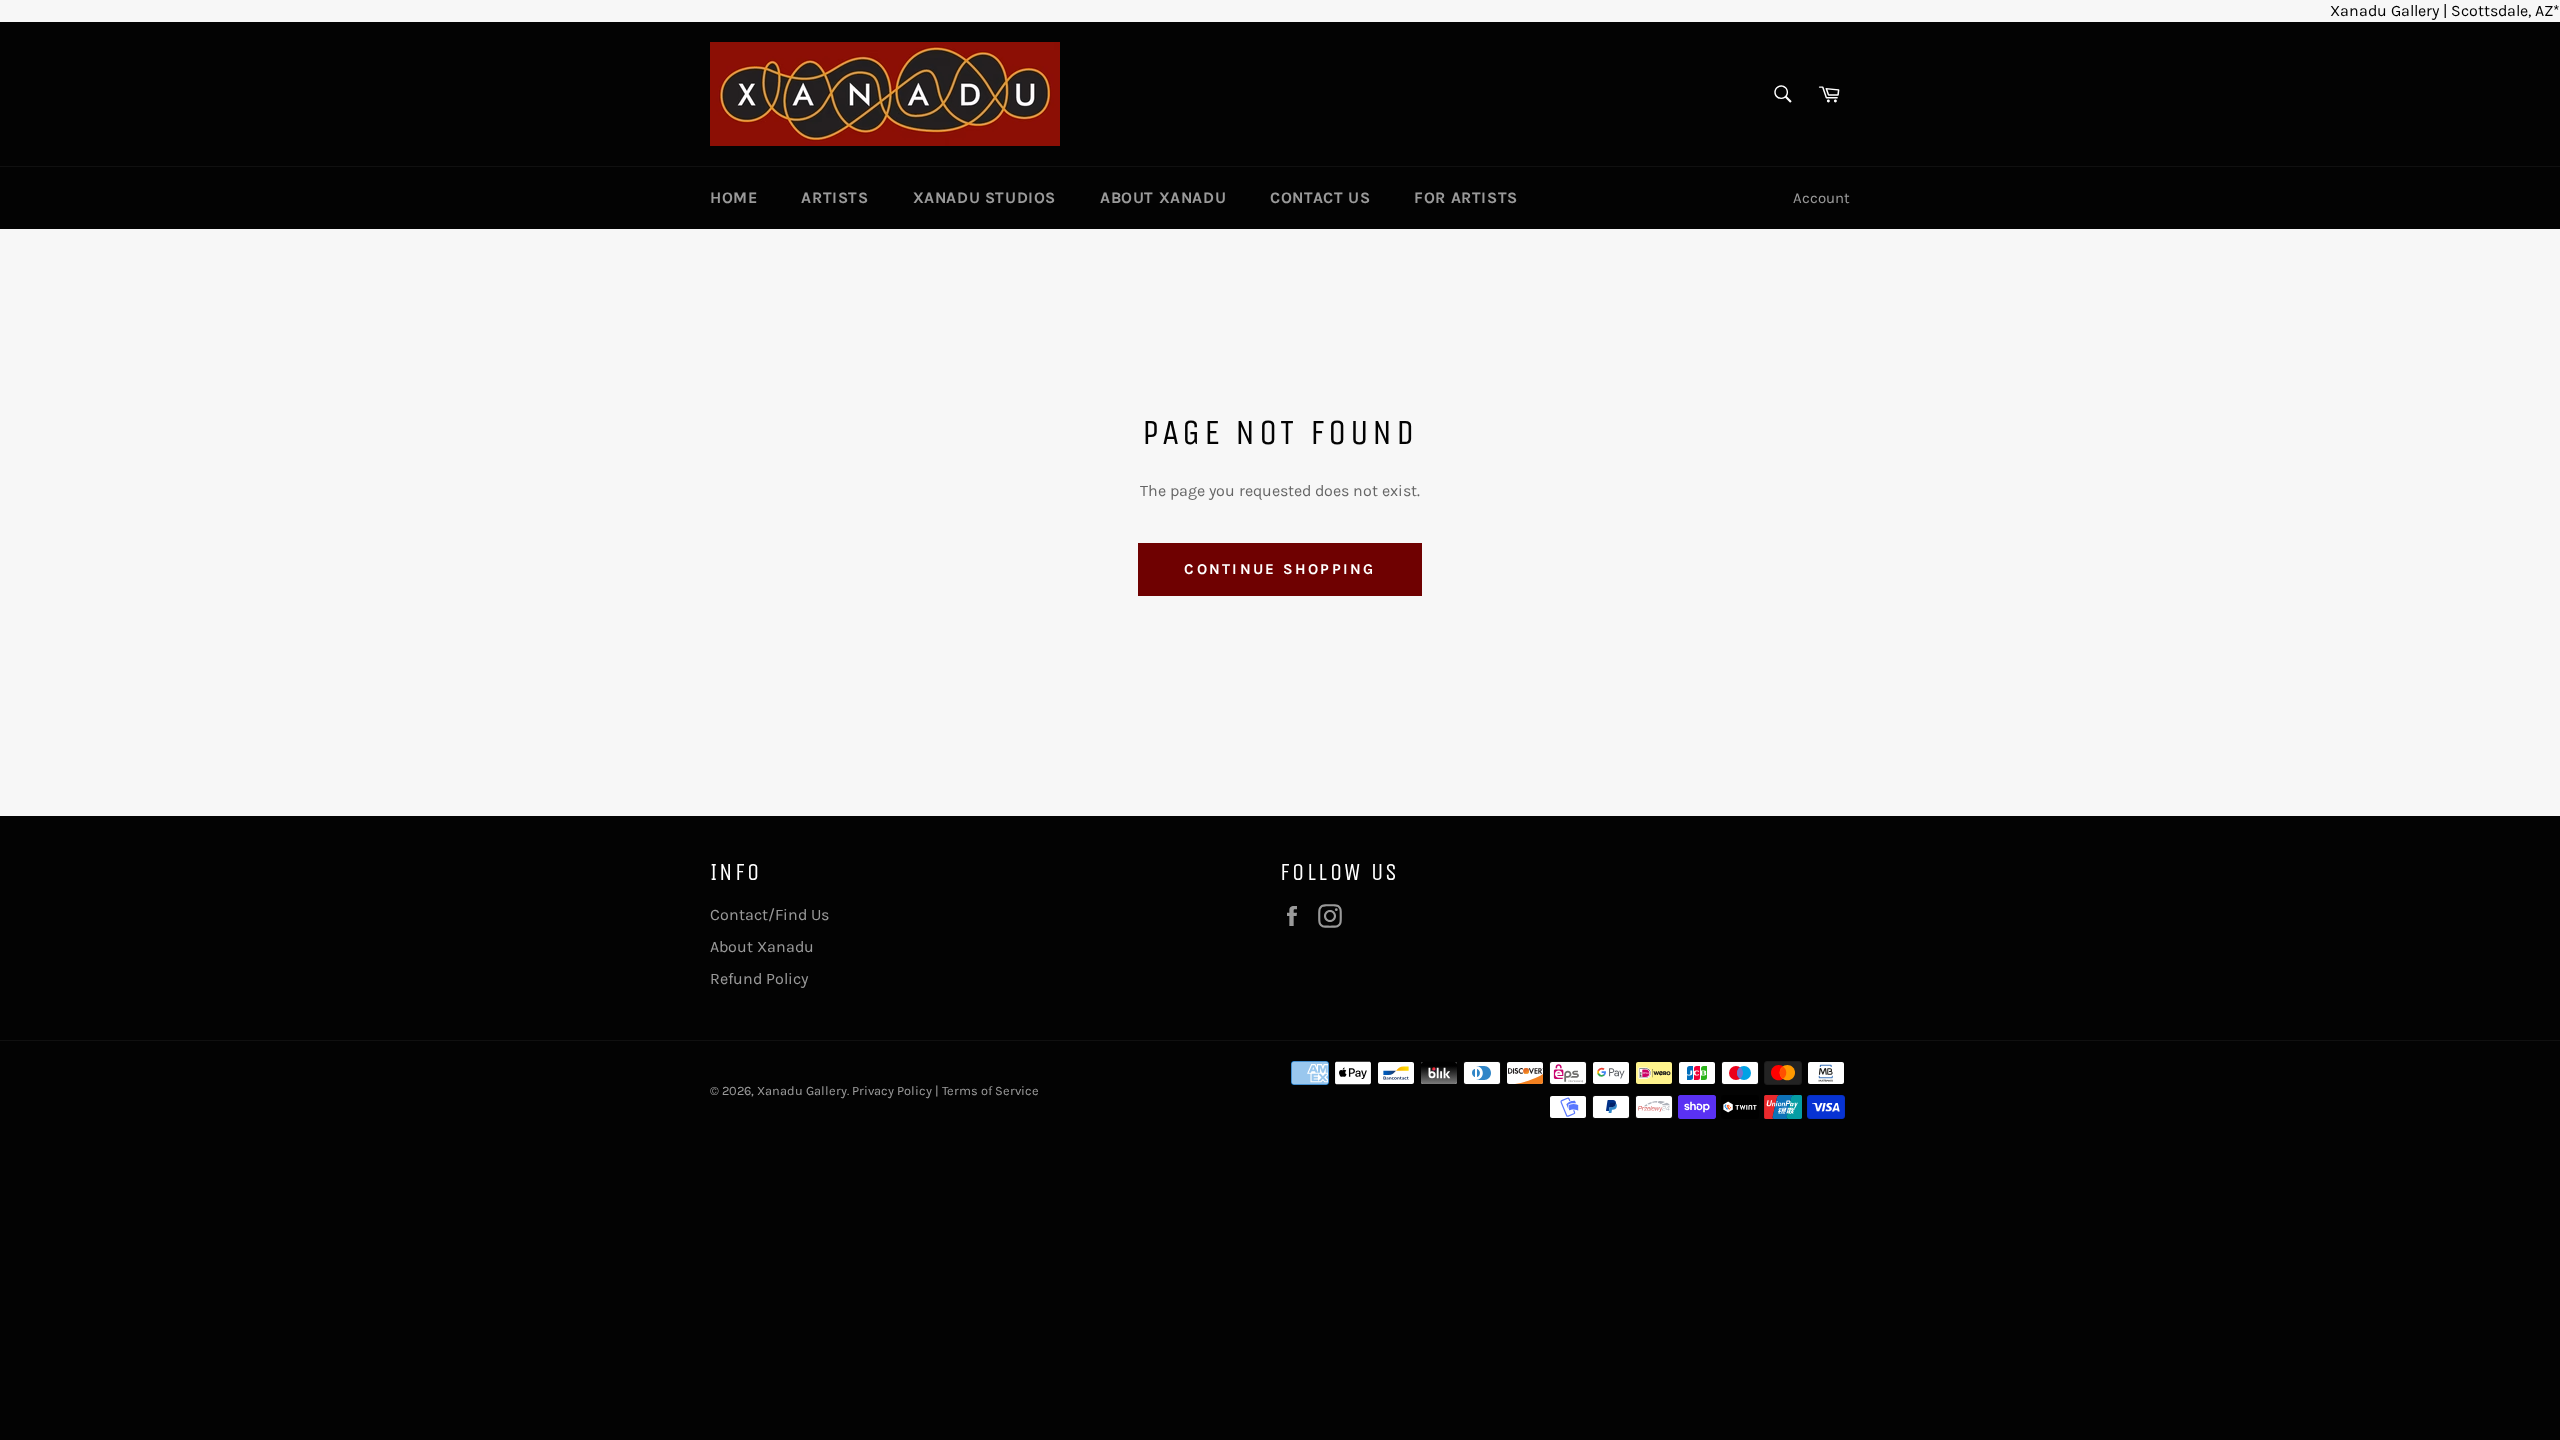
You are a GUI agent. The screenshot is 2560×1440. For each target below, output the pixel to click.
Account (1821, 198)
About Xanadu (1163, 197)
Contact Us (1320, 197)
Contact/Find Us (769, 914)
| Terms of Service (987, 1090)
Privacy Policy (892, 1090)
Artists (834, 197)
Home (733, 197)
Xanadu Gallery (802, 1090)
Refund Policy (759, 978)
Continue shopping (1279, 569)
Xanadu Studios (984, 197)
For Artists (1466, 197)
